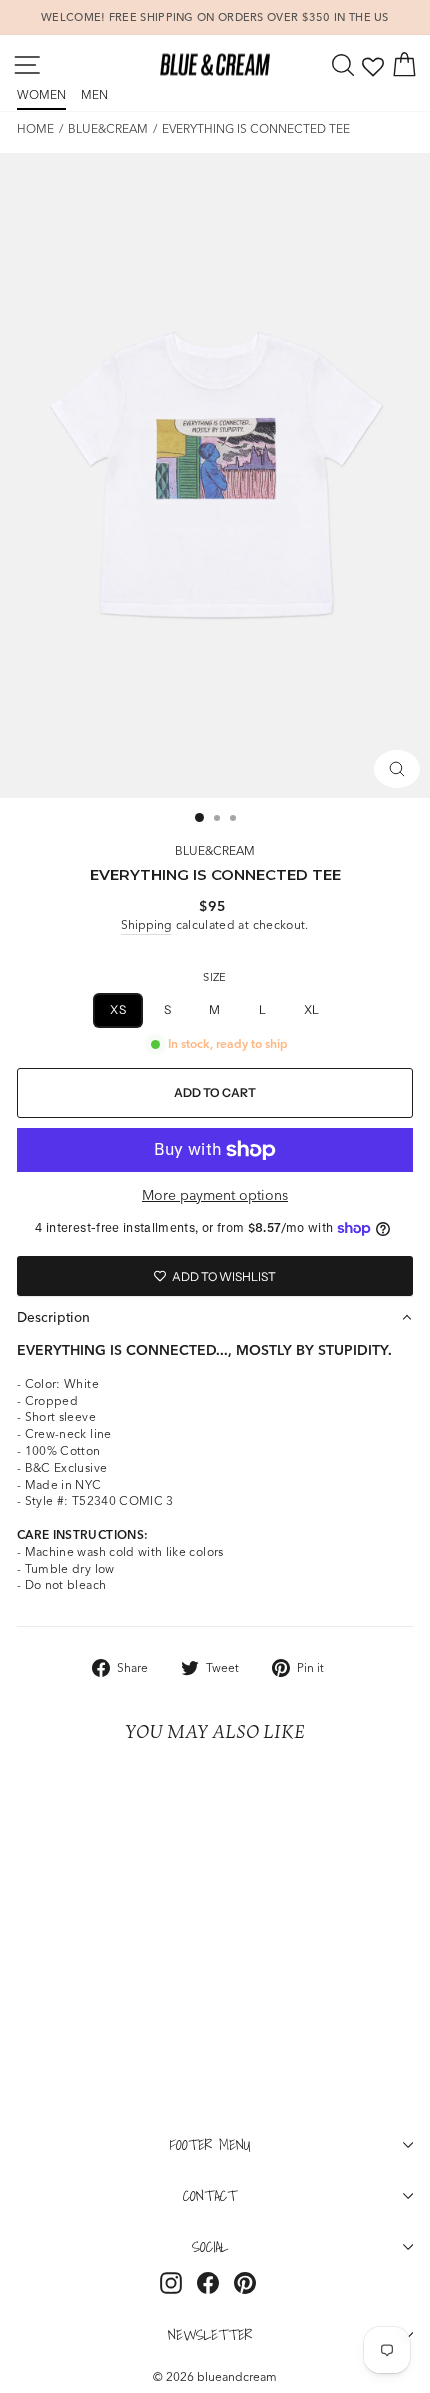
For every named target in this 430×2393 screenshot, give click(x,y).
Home (35, 128)
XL (312, 1009)
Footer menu (210, 2144)
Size (214, 977)
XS (118, 1009)
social (210, 2246)
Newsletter (210, 2334)
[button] (215, 1317)
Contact (210, 2195)
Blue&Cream (108, 128)
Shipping (146, 924)
